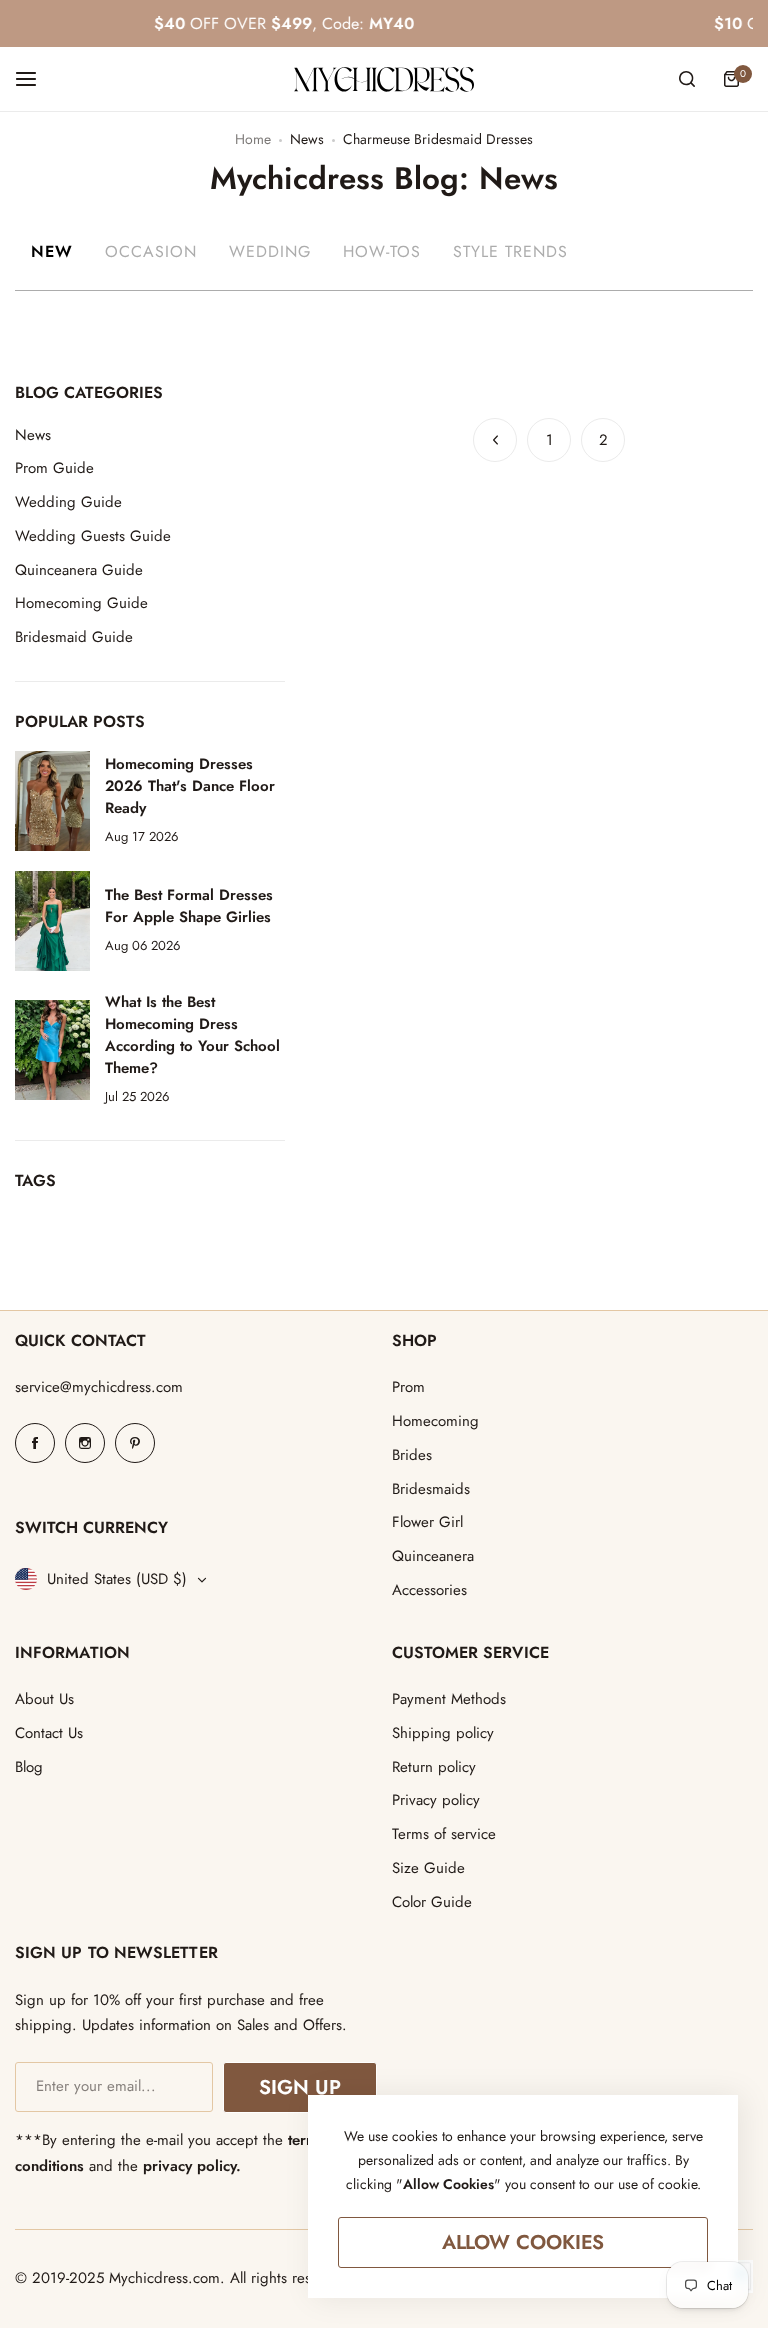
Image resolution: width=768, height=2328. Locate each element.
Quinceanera (433, 1556)
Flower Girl (427, 1522)
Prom (408, 1387)
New (52, 251)
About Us (44, 1699)
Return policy (434, 1767)
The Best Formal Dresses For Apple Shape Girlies (189, 906)
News (307, 139)
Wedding (270, 251)
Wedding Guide (68, 502)
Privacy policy (436, 1800)
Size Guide (428, 1868)
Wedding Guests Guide (93, 536)
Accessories (429, 1590)
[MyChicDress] (384, 79)
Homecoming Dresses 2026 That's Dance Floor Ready (190, 786)
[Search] (687, 79)
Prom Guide (54, 468)
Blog (29, 1767)
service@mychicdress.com (99, 1387)
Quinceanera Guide (79, 570)
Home (253, 139)
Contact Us (49, 1733)
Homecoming (435, 1421)
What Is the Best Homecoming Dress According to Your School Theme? (192, 1035)
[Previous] (495, 440)
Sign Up (299, 2087)
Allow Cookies (523, 2242)
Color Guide (432, 1902)
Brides (412, 1455)
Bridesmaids (431, 1489)
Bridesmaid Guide (74, 637)
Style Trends (510, 251)
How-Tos (382, 251)
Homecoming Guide (81, 603)
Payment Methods (449, 1699)
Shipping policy (443, 1733)
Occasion (151, 251)
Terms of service (444, 1834)
